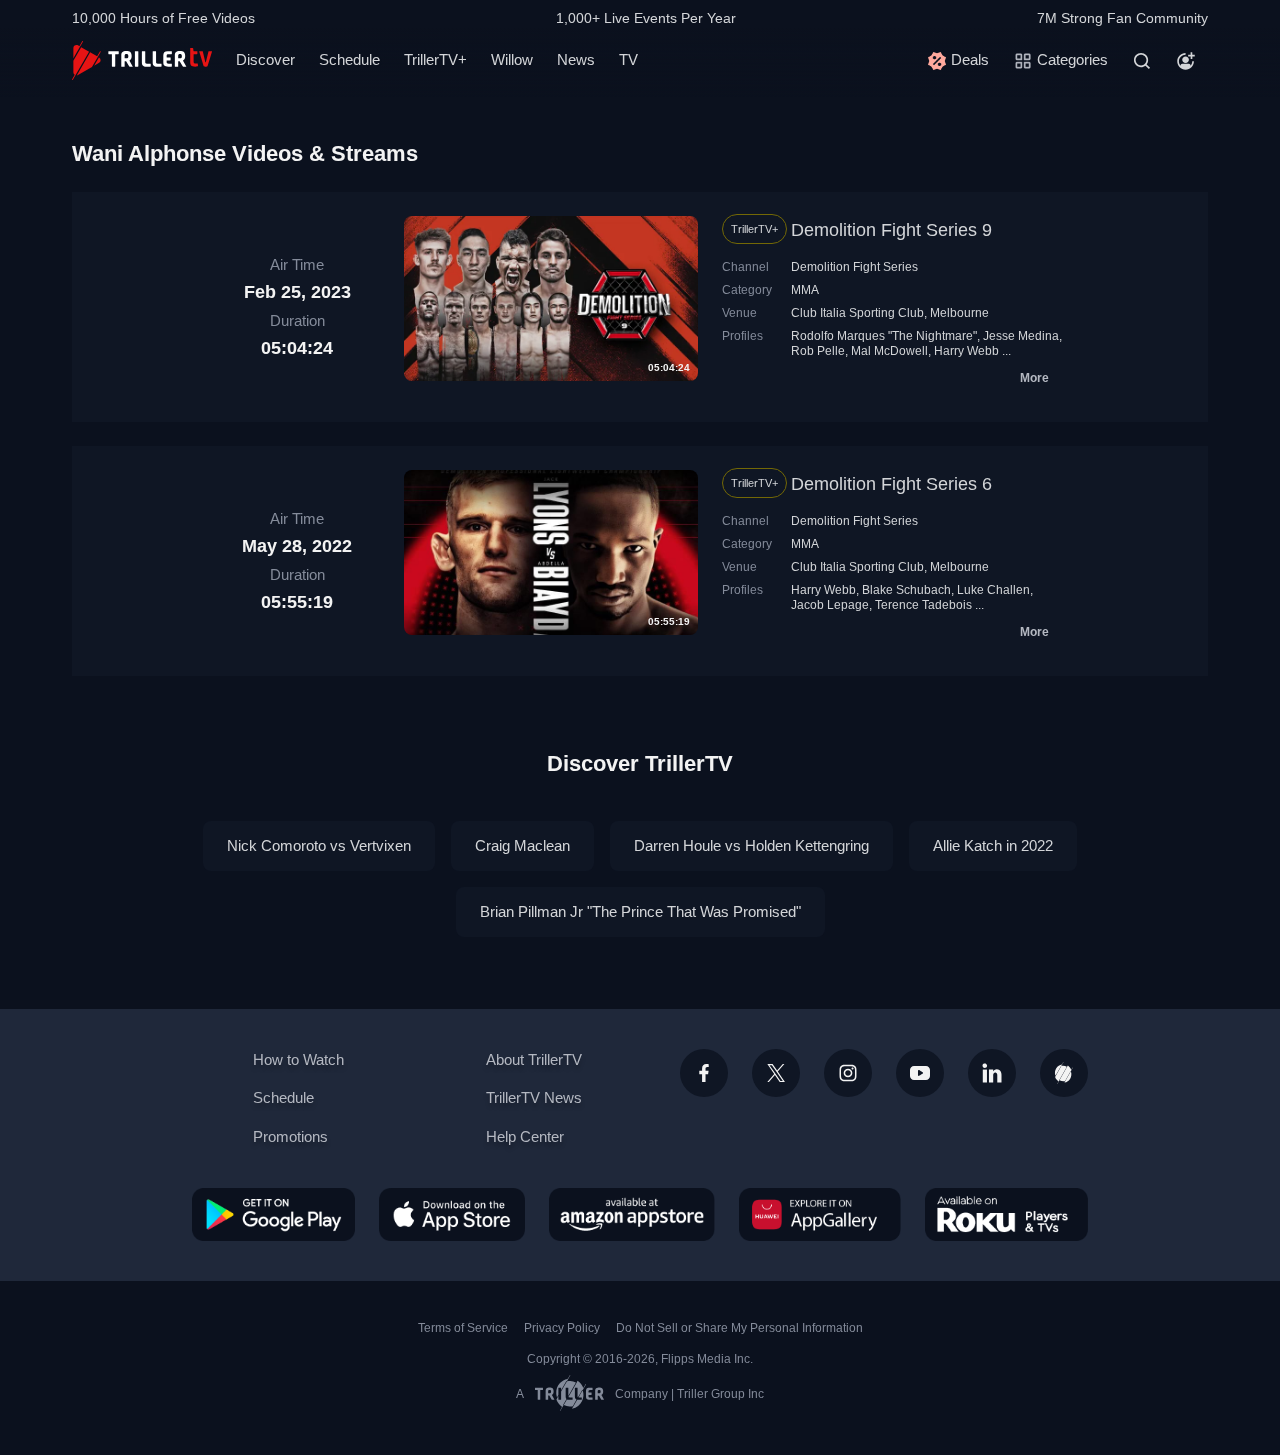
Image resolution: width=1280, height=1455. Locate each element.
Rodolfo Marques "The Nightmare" (884, 336)
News (576, 59)
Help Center (525, 1136)
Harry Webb (966, 351)
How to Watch (298, 1059)
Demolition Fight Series (854, 267)
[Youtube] (920, 1073)
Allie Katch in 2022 (993, 845)
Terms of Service (463, 1328)
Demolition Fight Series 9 (891, 230)
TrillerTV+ (435, 59)
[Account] (1186, 61)
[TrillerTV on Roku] (1006, 1214)
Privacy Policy (562, 1328)
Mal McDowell (889, 351)
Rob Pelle (818, 351)
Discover (265, 59)
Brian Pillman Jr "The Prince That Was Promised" (640, 911)
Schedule (349, 59)
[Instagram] (848, 1073)
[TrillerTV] (142, 60)
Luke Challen (993, 590)
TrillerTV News (534, 1097)
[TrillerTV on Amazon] (632, 1214)
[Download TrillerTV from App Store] (452, 1214)
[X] (776, 1073)
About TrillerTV (534, 1059)
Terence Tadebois (923, 605)
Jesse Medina (1021, 336)
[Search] (1142, 61)
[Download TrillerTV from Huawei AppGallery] (820, 1214)
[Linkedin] (992, 1073)
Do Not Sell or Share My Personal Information (739, 1328)
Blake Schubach (906, 590)
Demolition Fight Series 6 (891, 484)
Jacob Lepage (830, 605)
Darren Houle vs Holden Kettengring (751, 845)
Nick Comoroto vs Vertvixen (319, 845)
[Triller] (1064, 1073)
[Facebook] (704, 1073)
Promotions (290, 1136)
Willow (512, 59)
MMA (805, 290)
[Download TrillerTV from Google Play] (273, 1214)
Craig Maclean (522, 845)
